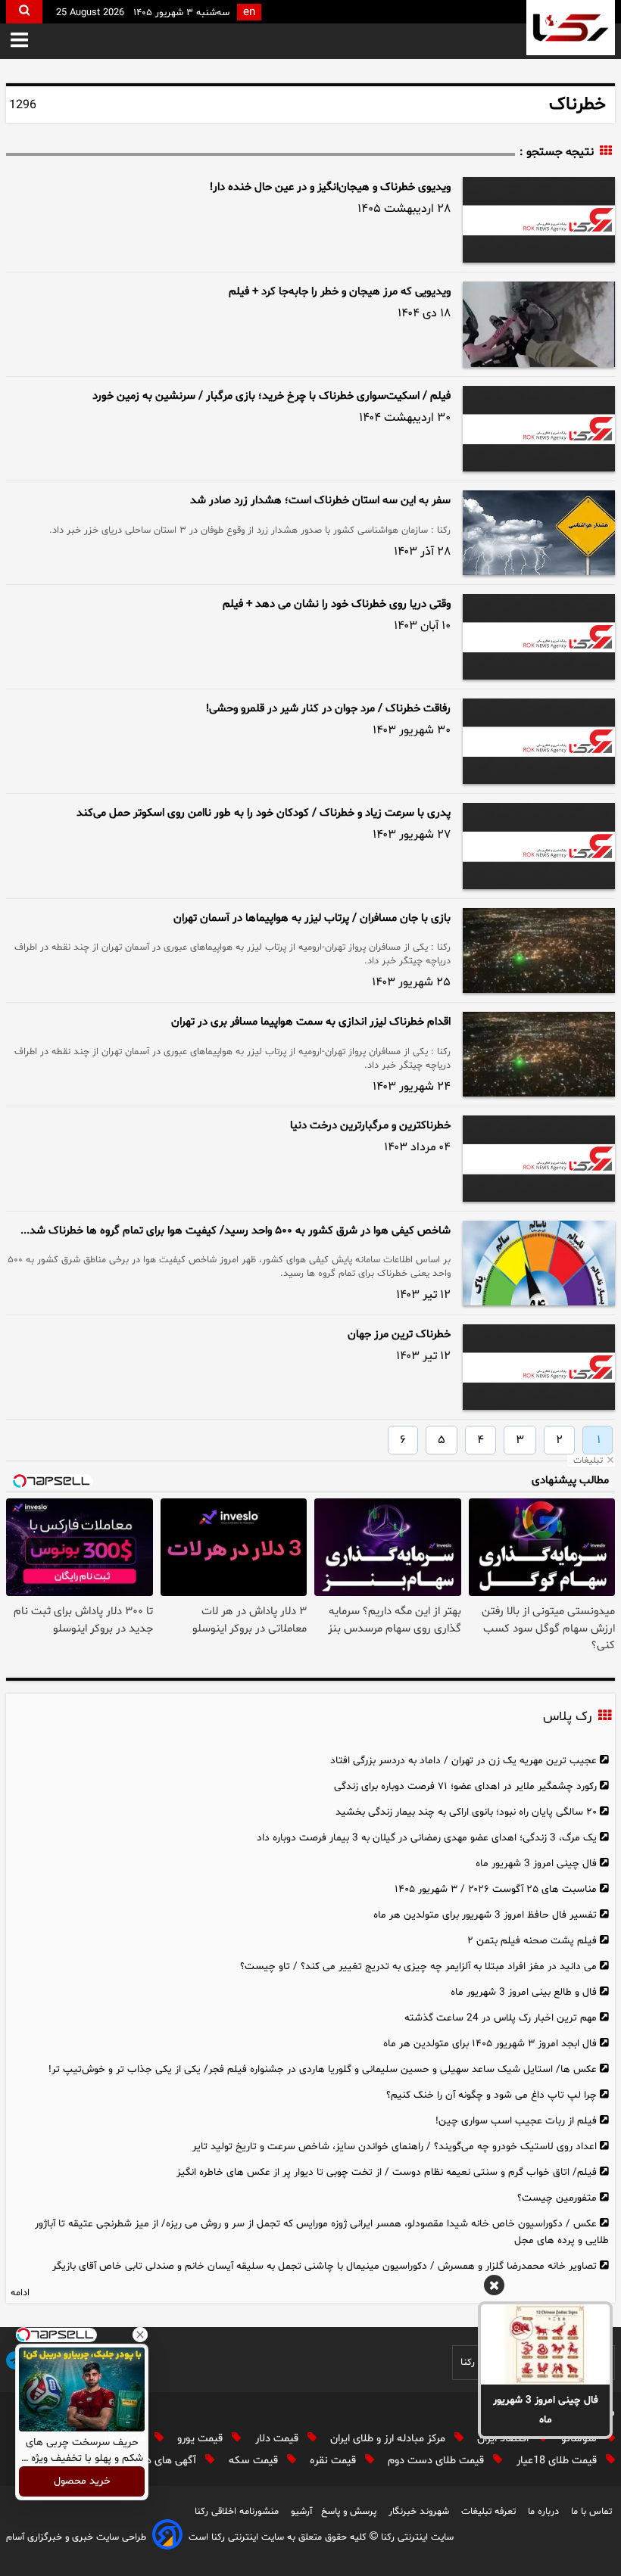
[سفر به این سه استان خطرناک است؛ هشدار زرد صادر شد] (539, 533)
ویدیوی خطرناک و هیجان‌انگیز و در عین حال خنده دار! (330, 187)
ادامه (20, 2293)
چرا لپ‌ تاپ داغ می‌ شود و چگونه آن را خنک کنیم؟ (491, 2095)
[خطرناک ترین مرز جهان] (539, 1367)
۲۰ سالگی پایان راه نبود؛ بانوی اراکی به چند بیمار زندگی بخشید (466, 1812)
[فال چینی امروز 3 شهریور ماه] (545, 2344)
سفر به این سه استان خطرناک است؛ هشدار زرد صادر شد (320, 501)
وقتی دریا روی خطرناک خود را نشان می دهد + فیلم (337, 604)
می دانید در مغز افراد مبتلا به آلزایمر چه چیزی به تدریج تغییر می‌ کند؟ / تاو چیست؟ (418, 1966)
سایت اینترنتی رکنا (416, 2537)
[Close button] (140, 2335)
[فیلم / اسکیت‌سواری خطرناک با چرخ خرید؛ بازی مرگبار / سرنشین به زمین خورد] (539, 429)
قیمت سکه (255, 2461)
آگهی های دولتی (163, 2461)
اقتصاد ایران (504, 2439)
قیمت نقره (334, 2461)
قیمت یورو (201, 2439)
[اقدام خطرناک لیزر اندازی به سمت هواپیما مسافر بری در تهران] (539, 1054)
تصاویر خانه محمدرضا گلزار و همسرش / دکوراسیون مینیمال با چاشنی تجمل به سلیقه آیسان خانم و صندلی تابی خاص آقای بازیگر (325, 2266)
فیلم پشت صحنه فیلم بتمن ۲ (532, 1941)
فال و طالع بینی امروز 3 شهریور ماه (524, 1992)
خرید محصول (82, 2482)
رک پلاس (567, 1717)
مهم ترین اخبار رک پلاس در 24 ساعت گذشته (501, 2018)
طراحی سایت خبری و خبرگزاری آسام (76, 2537)
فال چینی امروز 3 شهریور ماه (546, 2410)
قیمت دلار (278, 2439)
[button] (19, 41)
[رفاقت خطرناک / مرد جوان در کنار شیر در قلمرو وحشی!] (539, 741)
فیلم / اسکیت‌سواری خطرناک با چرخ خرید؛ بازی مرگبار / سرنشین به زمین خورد (271, 396)
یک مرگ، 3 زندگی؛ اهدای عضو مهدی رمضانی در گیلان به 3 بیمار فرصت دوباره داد (427, 1838)
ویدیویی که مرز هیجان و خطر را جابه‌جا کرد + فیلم (340, 292)
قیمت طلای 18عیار (558, 2461)
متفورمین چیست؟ (557, 2198)
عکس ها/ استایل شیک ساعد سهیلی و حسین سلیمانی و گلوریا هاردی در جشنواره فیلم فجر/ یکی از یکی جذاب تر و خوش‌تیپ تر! (323, 2069)
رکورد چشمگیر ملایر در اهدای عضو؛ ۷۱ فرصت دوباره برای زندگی (465, 1786)
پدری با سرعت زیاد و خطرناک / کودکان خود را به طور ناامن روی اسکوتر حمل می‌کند (264, 813)
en (249, 12)
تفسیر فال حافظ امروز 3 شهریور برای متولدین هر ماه (485, 1915)
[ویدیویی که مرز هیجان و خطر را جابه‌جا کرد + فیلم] (539, 324)
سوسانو (580, 2439)
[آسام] (167, 2537)
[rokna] (571, 28)
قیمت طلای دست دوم (437, 2461)
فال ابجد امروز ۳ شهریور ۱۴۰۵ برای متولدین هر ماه (490, 2044)
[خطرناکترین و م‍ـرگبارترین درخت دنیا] (539, 1158)
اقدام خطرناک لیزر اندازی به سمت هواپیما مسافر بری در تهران (311, 1022)
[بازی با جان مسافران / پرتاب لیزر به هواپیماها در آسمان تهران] (539, 950)
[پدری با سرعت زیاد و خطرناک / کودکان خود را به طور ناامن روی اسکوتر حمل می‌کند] (539, 846)
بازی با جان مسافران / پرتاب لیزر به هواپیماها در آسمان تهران (312, 918)
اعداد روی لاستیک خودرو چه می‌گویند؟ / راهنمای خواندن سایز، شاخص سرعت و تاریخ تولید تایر (395, 2147)
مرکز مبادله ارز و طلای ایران (389, 2439)
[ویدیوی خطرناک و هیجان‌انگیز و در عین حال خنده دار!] (539, 220)
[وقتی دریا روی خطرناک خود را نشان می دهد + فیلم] (539, 637)
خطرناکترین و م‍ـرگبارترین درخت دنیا (370, 1126)
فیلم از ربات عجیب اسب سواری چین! (516, 2121)
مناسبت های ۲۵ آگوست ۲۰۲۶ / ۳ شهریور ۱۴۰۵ (496, 1889)
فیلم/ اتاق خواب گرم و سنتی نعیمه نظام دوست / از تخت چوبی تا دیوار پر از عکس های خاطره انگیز (387, 2172)
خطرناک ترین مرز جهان (399, 1335)
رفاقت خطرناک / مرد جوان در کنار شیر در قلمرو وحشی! (328, 709)
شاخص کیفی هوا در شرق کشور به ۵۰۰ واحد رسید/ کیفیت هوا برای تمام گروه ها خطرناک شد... (236, 1231)
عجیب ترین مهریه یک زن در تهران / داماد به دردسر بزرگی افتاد (463, 1761)
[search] (24, 12)
